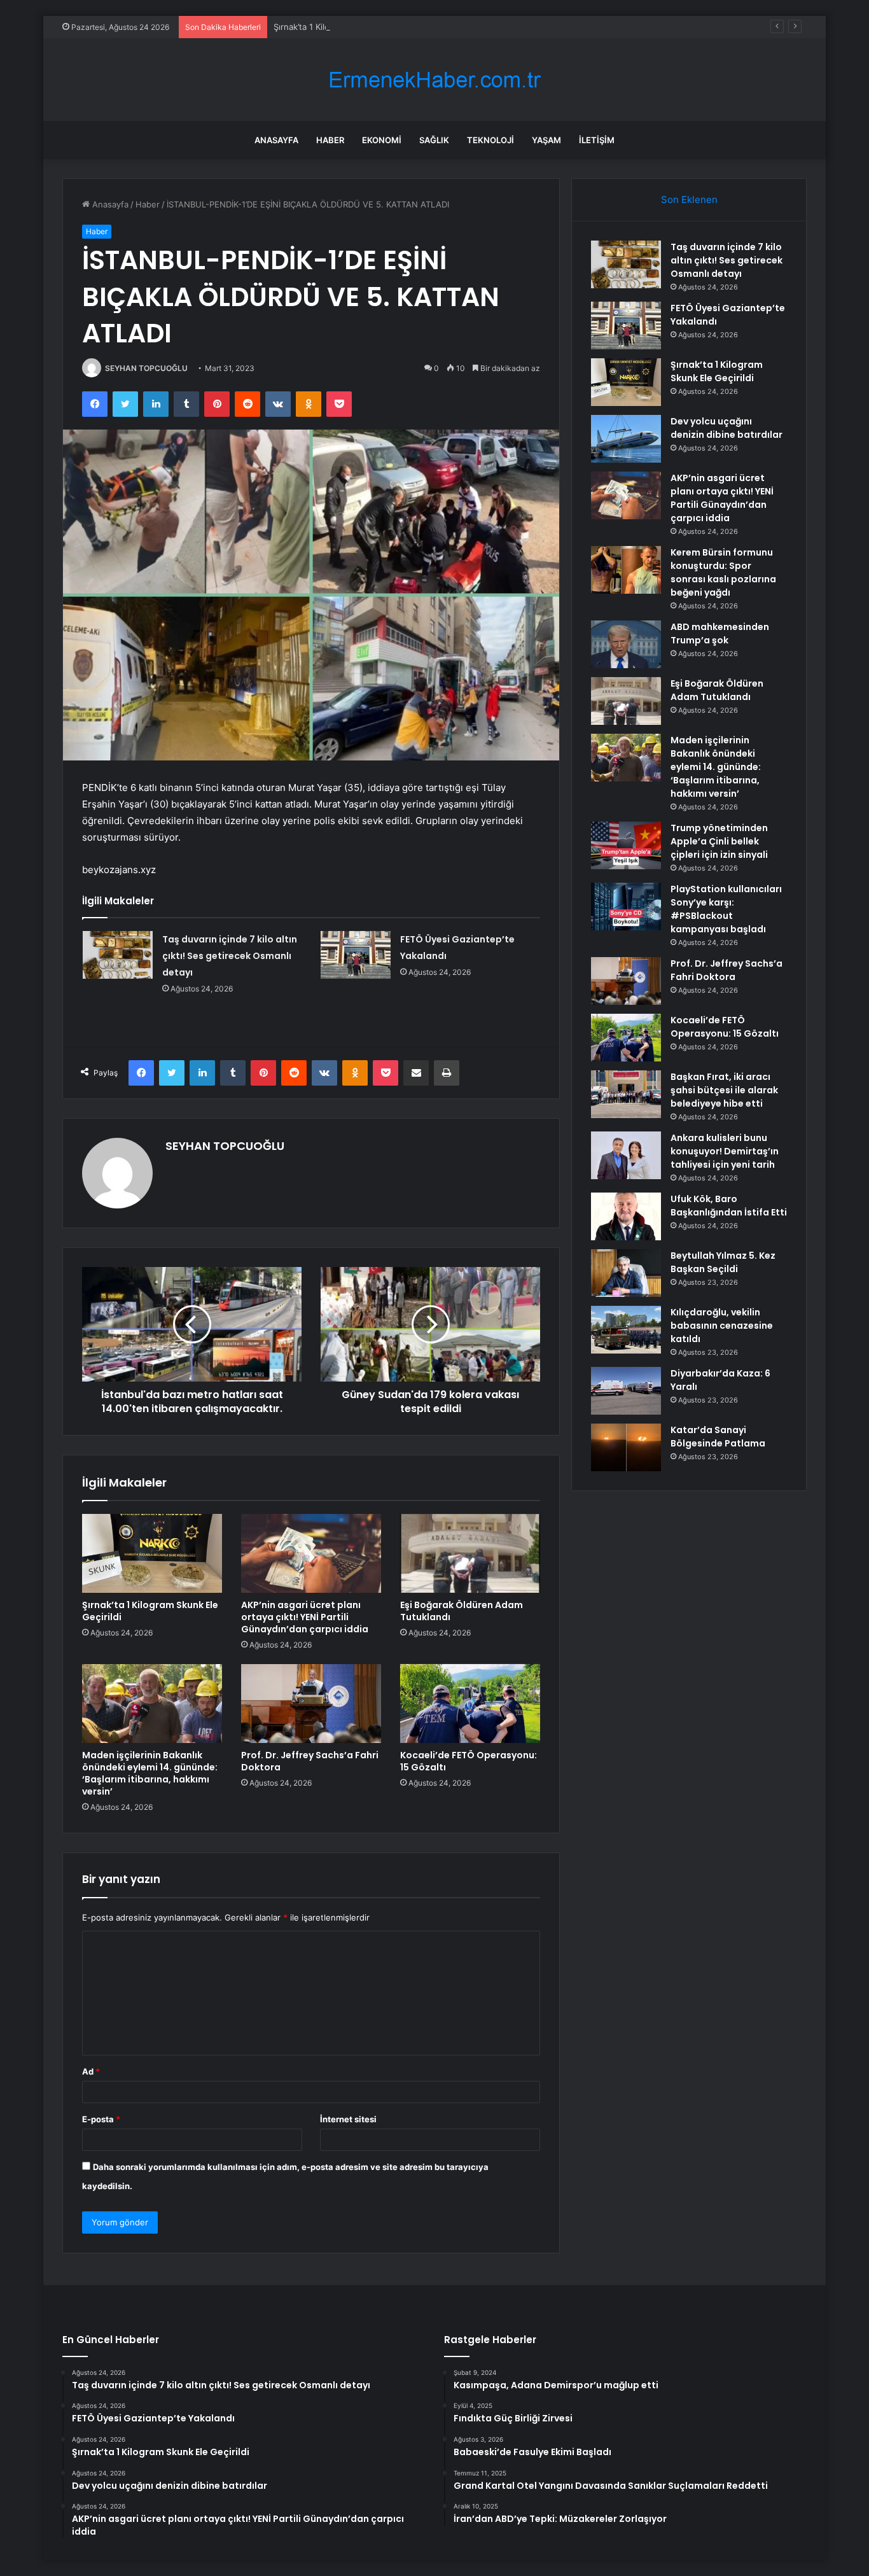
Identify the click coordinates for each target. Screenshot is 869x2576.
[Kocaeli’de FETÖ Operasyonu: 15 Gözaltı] (470, 1704)
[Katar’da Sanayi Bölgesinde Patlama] (626, 1447)
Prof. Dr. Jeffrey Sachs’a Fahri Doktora (310, 1761)
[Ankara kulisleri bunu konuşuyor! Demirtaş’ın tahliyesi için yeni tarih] (626, 1155)
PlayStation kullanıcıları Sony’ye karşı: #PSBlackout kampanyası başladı (726, 909)
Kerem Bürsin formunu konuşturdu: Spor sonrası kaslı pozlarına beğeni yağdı (723, 572)
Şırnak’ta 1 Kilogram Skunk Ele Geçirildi (349, 27)
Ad (91, 2071)
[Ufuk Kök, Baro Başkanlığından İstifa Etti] (626, 1216)
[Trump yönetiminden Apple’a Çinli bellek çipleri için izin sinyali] (626, 845)
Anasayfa (276, 140)
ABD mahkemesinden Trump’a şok (720, 633)
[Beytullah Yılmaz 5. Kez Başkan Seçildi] (626, 1273)
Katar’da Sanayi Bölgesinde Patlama (718, 1437)
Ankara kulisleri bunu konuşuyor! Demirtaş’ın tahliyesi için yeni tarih (725, 1151)
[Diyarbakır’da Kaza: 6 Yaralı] (626, 1391)
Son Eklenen (689, 199)
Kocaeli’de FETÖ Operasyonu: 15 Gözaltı (469, 1761)
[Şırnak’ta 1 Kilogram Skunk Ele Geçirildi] (152, 1553)
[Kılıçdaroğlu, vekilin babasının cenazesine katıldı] (626, 1330)
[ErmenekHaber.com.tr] (434, 80)
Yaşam (546, 140)
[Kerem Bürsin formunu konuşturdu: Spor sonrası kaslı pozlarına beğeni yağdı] (626, 570)
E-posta (101, 2119)
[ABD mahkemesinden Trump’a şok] (626, 644)
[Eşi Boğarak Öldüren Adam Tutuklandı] (470, 1553)
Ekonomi (382, 140)
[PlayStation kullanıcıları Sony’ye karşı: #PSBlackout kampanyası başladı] (626, 906)
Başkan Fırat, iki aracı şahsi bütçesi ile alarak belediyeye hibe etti (724, 1090)
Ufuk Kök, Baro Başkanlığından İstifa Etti (729, 1206)
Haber (330, 140)
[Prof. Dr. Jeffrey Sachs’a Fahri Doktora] (311, 1704)
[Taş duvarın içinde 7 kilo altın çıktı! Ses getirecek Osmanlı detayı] (118, 955)
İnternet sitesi (348, 2119)
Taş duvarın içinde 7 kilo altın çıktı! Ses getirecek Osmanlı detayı (230, 956)
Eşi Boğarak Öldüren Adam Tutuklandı (462, 1611)
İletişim (597, 140)
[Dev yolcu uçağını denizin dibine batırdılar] (626, 439)
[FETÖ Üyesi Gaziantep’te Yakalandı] (356, 955)
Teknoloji (490, 140)
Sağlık (434, 140)
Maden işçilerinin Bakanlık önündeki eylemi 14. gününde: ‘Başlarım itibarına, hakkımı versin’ (150, 1773)
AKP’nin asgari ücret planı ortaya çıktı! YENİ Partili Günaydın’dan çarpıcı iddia (305, 1617)
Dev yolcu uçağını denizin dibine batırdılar (726, 428)
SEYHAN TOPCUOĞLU (146, 368)
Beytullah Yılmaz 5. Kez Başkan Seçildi (723, 1262)
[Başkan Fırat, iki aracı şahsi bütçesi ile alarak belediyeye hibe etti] (626, 1094)
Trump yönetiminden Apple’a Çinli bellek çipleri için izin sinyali (719, 841)
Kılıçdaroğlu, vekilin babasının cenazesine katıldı (722, 1326)
